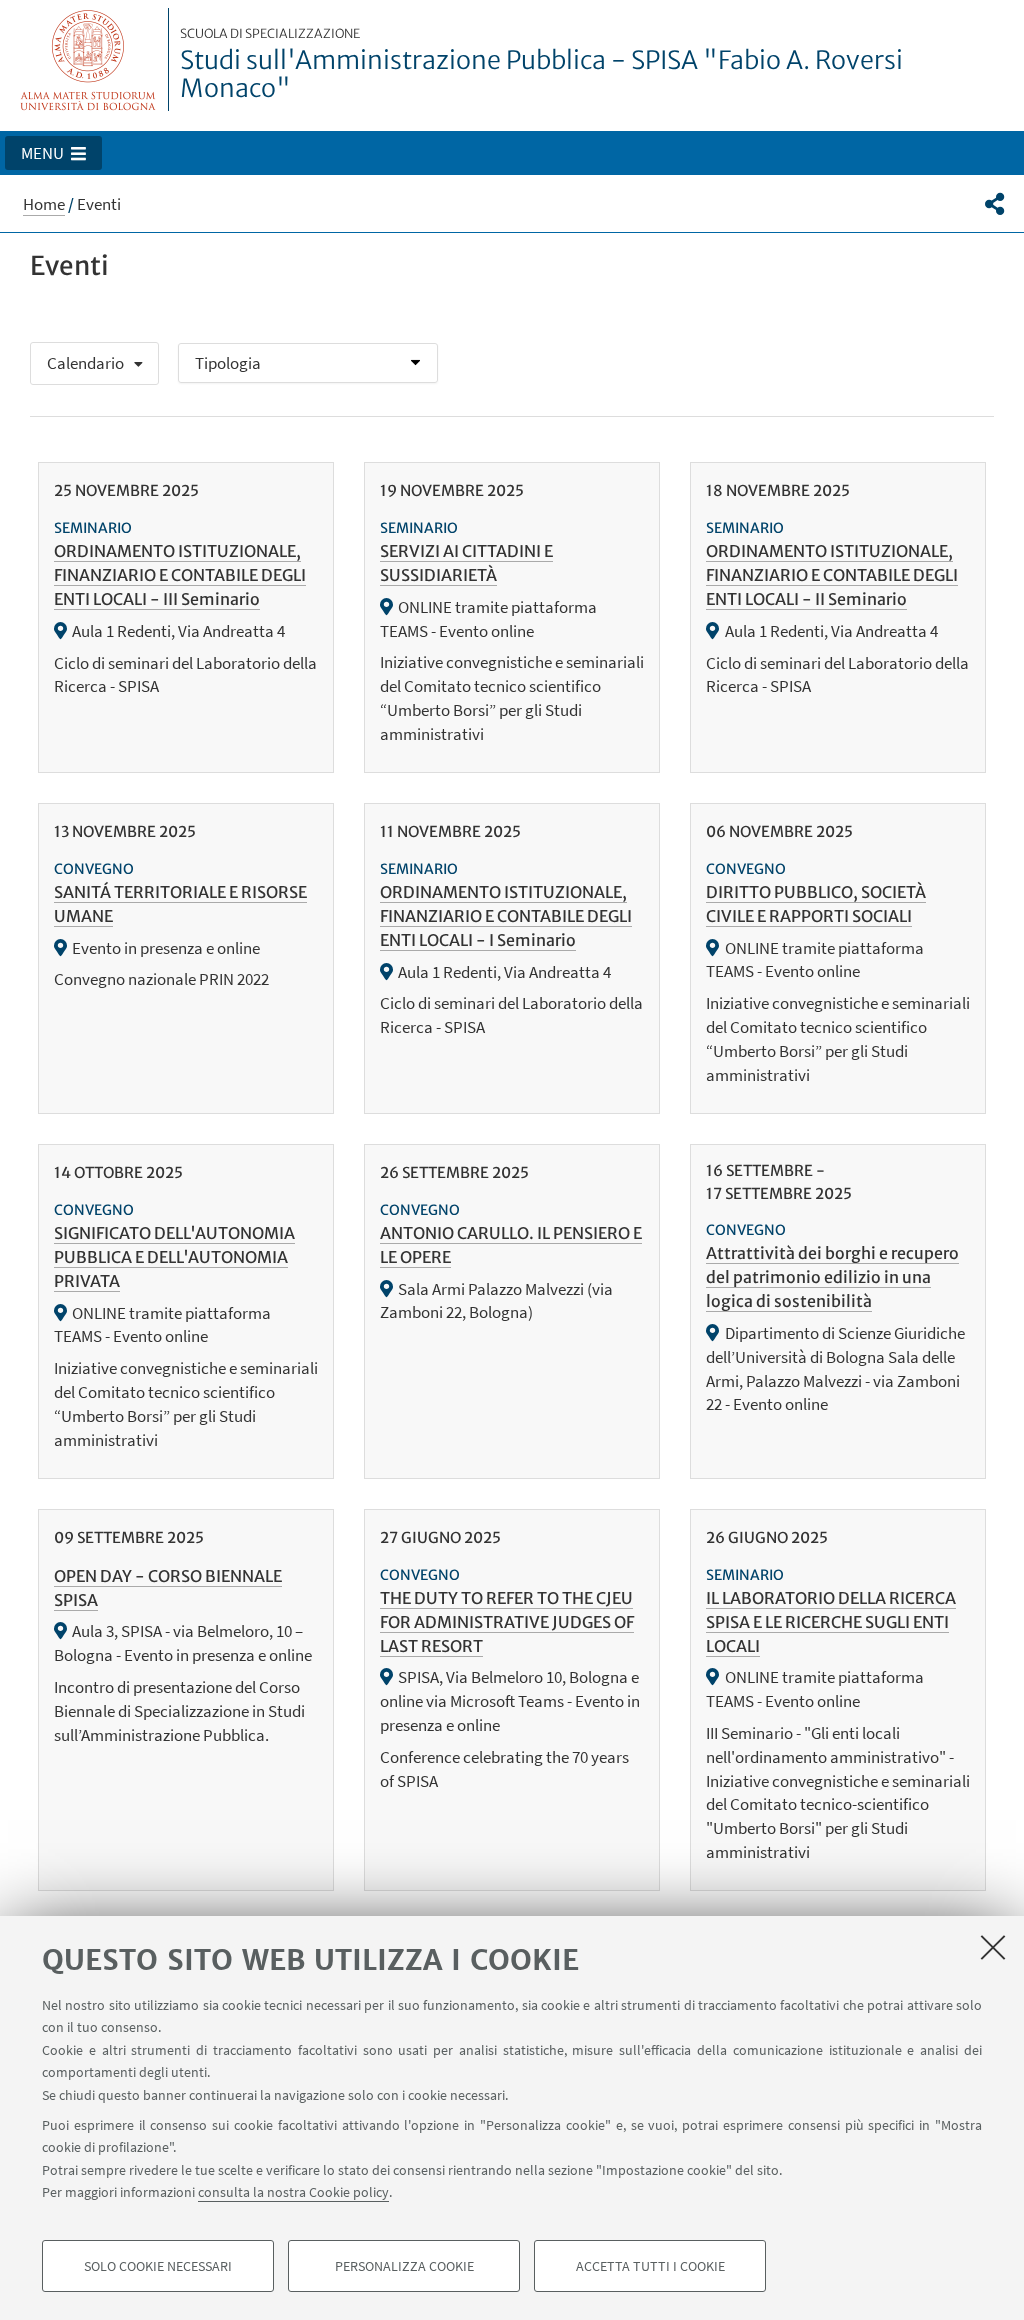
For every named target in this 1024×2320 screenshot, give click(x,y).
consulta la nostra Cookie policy (293, 2192)
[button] (53, 153)
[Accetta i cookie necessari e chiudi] (993, 1947)
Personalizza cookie (404, 2266)
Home (44, 204)
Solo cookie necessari (158, 2266)
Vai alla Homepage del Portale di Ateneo (88, 59)
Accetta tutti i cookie (650, 2266)
